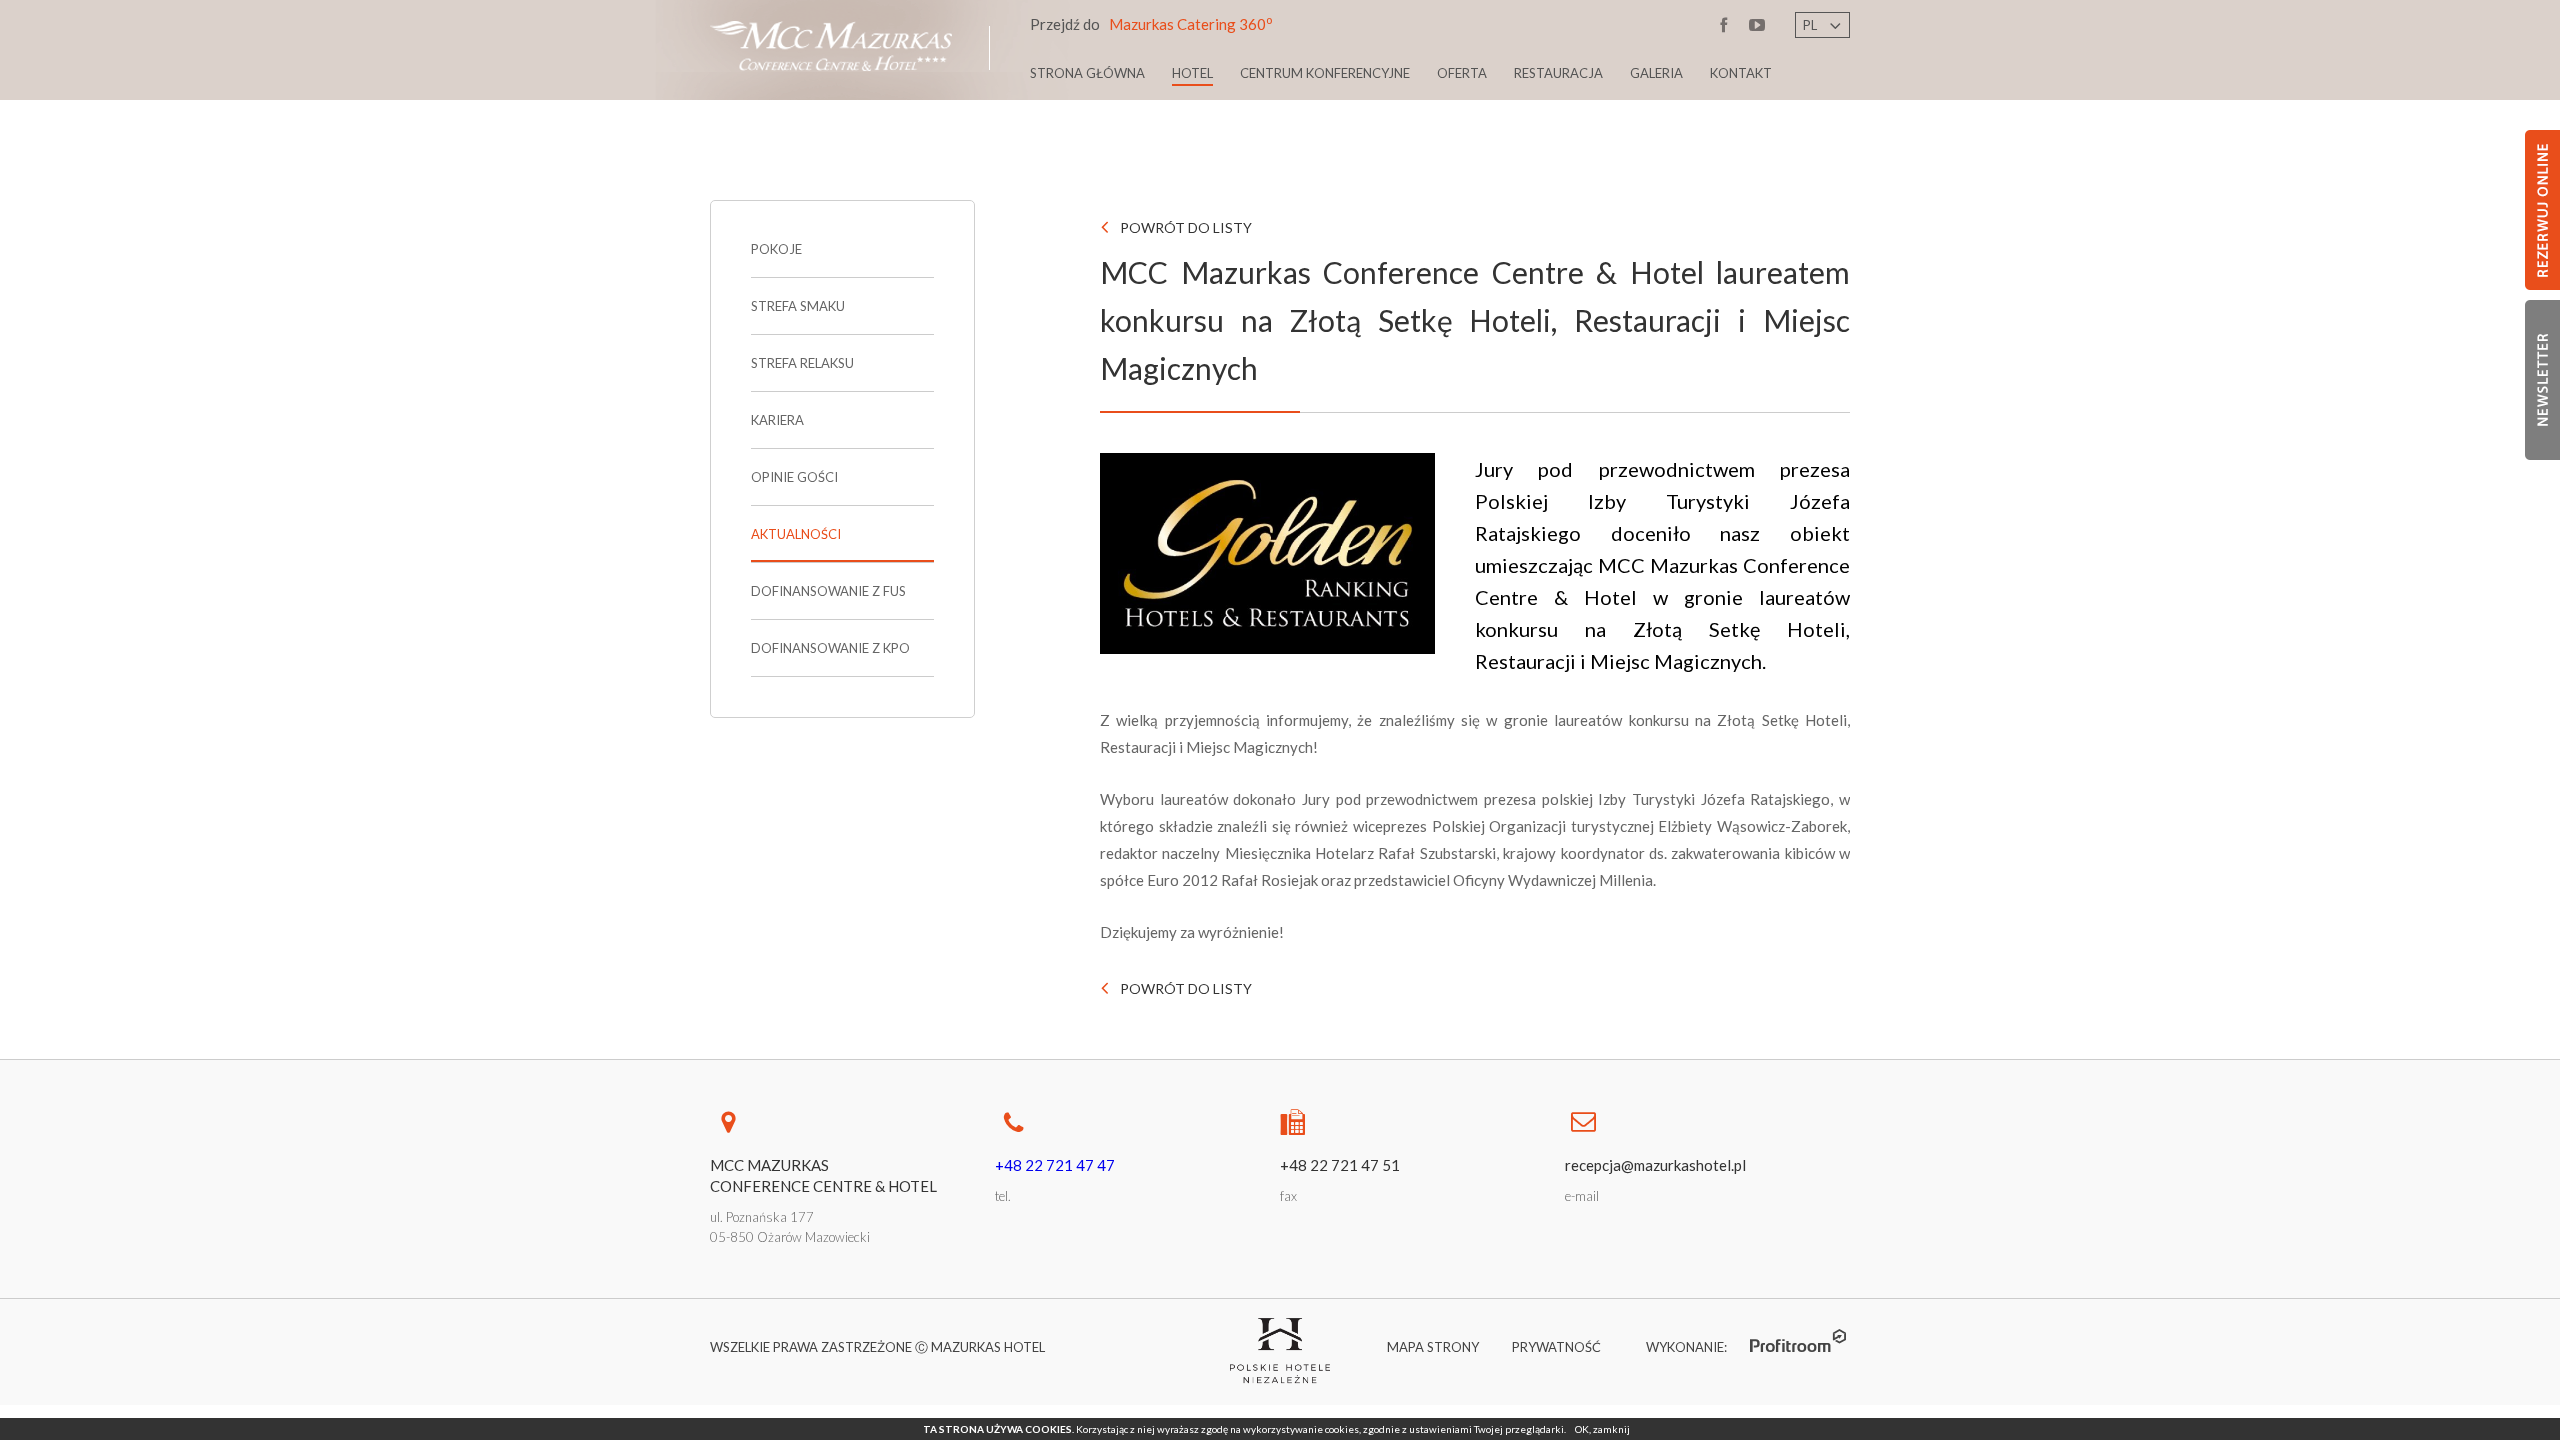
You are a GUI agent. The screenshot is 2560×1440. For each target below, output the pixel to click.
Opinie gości (794, 477)
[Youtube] (1757, 28)
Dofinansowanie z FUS (828, 591)
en (1811, 42)
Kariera (777, 420)
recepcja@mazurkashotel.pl (1655, 1165)
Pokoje (776, 249)
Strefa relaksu (802, 363)
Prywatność (1556, 1347)
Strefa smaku (798, 306)
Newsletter (2542, 380)
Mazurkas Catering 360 (1151, 23)
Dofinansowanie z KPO (830, 648)
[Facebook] (1724, 28)
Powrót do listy (1186, 227)
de (1811, 66)
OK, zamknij (1602, 1429)
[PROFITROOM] (1800, 1340)
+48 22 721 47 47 (1055, 1165)
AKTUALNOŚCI (796, 534)
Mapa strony (1433, 1347)
